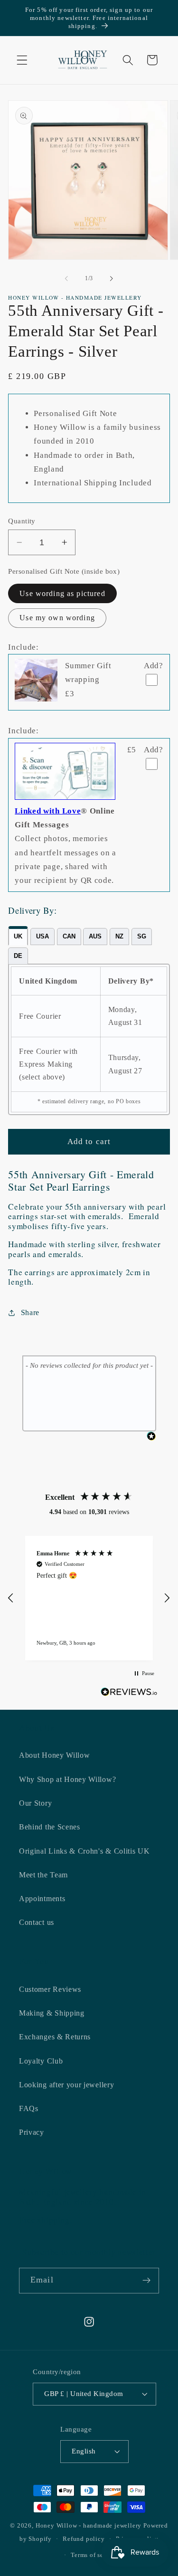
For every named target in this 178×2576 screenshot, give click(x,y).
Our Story (35, 1803)
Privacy (32, 2132)
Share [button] (30, 1312)
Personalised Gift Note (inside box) (64, 571)
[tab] (18, 936)
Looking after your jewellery (66, 2085)
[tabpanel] (89, 1040)
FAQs (29, 2108)
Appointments (42, 1899)
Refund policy (84, 2539)
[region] (89, 1598)
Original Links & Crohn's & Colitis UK (84, 1851)
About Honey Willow (54, 1755)
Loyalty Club (41, 2061)
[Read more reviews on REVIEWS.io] (129, 1694)
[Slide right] (112, 278)
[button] (22, 60)
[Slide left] (66, 278)
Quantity (22, 521)
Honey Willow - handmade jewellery (89, 2526)
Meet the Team (43, 1875)
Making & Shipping (52, 2013)
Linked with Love (48, 811)
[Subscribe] (146, 2281)
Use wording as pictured (62, 593)
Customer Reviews (50, 1989)
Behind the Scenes (50, 1827)
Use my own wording (57, 618)
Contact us (37, 1922)
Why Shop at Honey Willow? (67, 1779)
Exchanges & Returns (55, 2037)
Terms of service (94, 2555)
